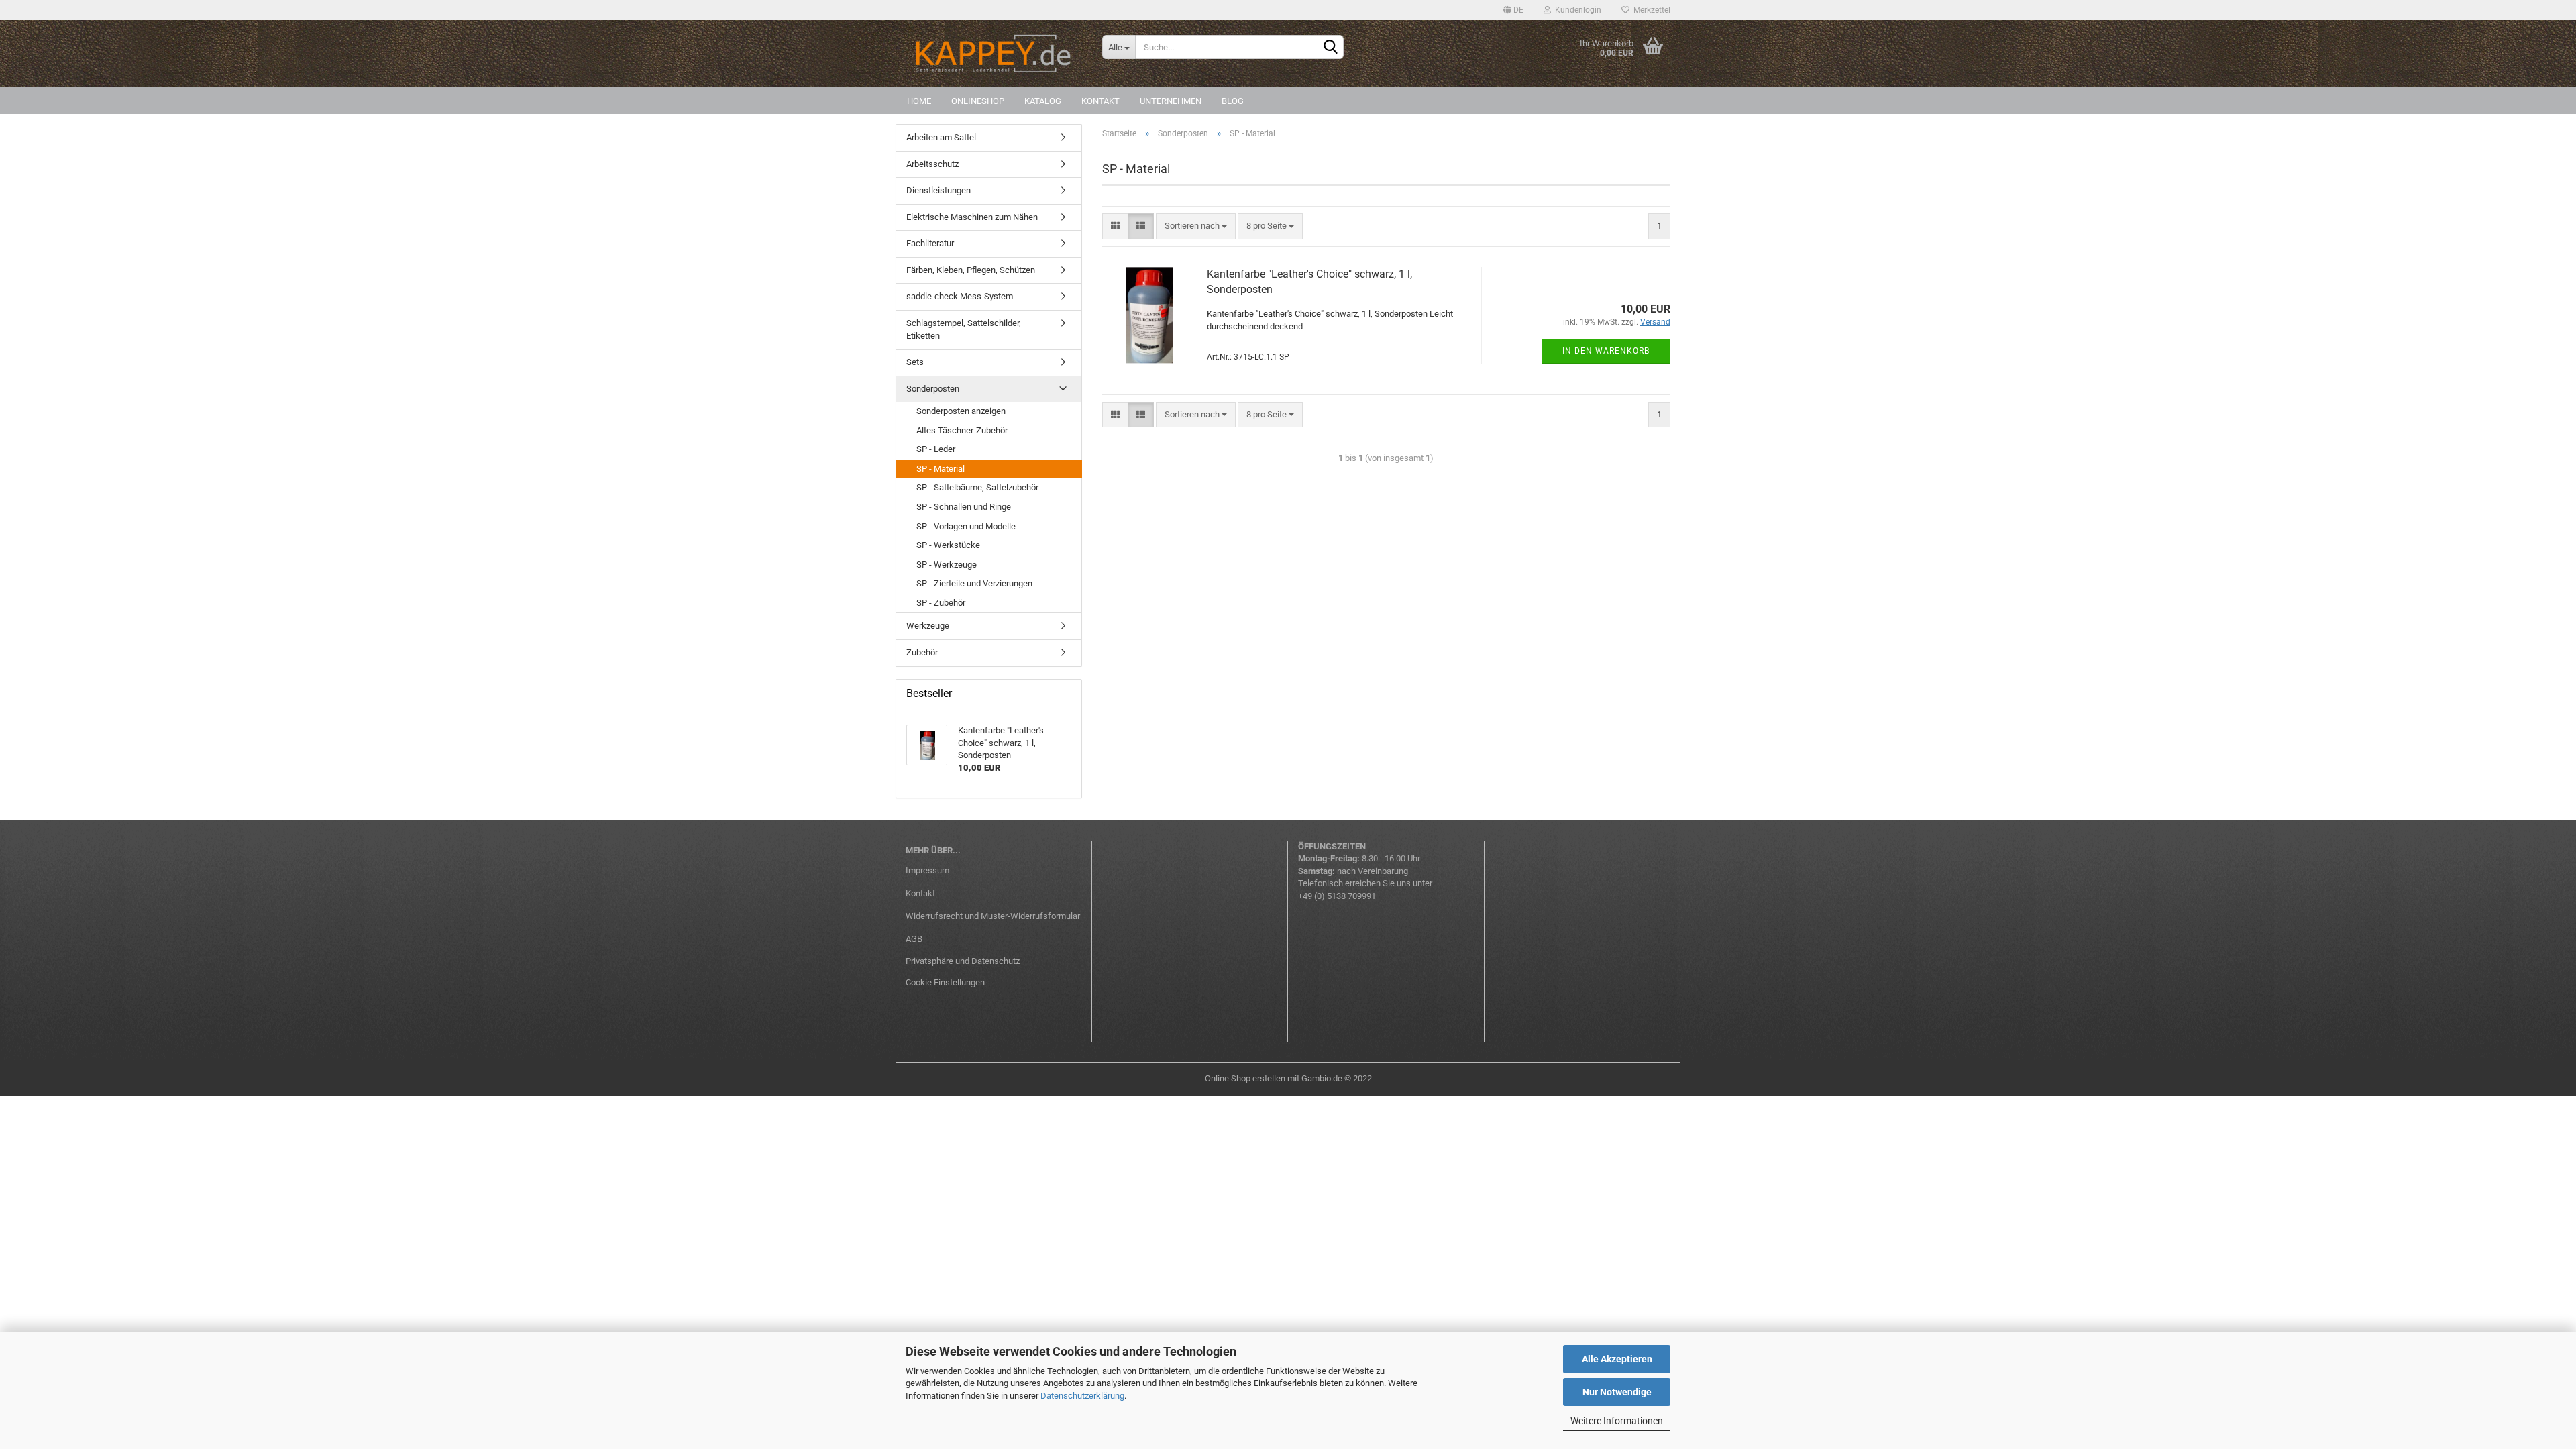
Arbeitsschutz (932, 164)
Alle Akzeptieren (1617, 1359)
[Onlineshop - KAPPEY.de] (994, 54)
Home (919, 101)
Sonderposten (933, 389)
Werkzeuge (928, 626)
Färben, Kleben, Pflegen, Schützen (971, 270)
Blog (1233, 101)
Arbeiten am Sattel (941, 137)
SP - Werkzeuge (947, 565)
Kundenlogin (1576, 10)
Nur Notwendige (1617, 1392)
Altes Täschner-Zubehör (962, 430)
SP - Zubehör (941, 603)
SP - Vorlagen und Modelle (966, 526)
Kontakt (1101, 101)
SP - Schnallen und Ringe (964, 507)
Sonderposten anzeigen (961, 411)
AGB (914, 939)
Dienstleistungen (938, 190)
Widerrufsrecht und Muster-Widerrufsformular (993, 916)
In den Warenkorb (1606, 351)
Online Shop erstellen (1245, 1078)
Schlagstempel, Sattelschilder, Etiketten (964, 329)
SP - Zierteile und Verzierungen (974, 583)
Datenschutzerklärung (1082, 1396)
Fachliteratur (930, 243)
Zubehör (922, 652)
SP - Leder (936, 449)
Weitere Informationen (1617, 1421)
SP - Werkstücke (948, 545)
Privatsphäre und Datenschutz (963, 961)
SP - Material (941, 469)
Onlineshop (978, 101)
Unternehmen (1171, 101)
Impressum (927, 870)
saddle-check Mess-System (960, 296)
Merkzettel (1650, 10)
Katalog (1043, 101)
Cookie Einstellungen (945, 982)
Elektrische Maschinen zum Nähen (972, 217)
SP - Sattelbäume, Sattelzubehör (977, 487)
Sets (915, 362)
